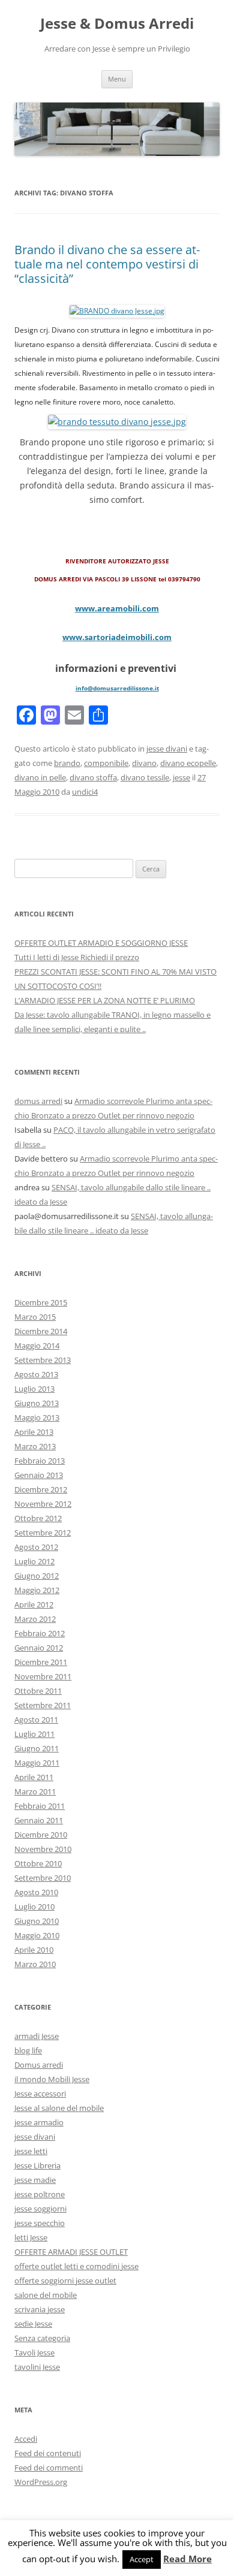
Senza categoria (42, 2338)
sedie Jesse (33, 2324)
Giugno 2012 (37, 1576)
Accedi (26, 2439)
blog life (28, 2050)
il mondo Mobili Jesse (52, 2079)
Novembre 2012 (43, 1504)
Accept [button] (142, 2559)
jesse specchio (40, 2223)
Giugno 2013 (37, 1403)
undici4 (85, 792)
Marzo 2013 (35, 1446)
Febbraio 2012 (40, 1633)
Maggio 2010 (37, 1935)
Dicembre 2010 (41, 1835)
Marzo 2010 (35, 1964)
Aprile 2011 (34, 1777)
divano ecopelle (188, 763)
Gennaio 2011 (39, 1820)
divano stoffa (93, 777)
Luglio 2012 (34, 1561)
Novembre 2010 (43, 1849)
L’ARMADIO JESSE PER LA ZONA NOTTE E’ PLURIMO (105, 1000)
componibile (106, 763)
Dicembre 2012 (41, 1489)
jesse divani (167, 749)
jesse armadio (39, 2122)
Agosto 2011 (36, 1720)
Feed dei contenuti (48, 2453)
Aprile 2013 (34, 1432)
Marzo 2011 (35, 1791)
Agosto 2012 (36, 1547)
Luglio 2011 (34, 1734)
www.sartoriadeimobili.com (117, 637)
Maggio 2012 (37, 1590)
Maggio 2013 (37, 1417)
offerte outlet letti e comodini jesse (76, 2266)
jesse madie (35, 2180)
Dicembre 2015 (41, 1302)
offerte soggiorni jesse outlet (65, 2281)
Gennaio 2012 (39, 1648)
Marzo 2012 (35, 1619)
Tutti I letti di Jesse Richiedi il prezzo (77, 957)
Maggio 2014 (37, 1346)
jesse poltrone (40, 2194)
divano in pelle (40, 777)
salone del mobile (46, 2295)
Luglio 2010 (34, 1907)
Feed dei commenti (49, 2468)
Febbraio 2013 (40, 1461)
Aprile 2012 (34, 1604)
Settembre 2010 (43, 1878)
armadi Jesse (37, 2036)
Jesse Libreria (37, 2165)
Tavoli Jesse (34, 2352)
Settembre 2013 (43, 1360)
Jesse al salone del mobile (59, 2108)
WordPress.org (41, 2482)
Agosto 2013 (36, 1374)
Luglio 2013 (34, 1389)
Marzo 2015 (35, 1317)
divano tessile (145, 777)
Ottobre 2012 (38, 1518)
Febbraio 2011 (40, 1806)
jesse (181, 777)
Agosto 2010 (36, 1892)
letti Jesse (31, 2237)
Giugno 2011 (37, 1748)
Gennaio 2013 (39, 1475)
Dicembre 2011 (41, 1662)
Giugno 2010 (37, 1921)
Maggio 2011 (37, 1763)
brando (67, 763)
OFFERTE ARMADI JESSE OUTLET (71, 2252)
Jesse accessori (40, 2094)
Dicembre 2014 (41, 1331)
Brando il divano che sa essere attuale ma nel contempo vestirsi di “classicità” (107, 264)
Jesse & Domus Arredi (117, 24)
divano (144, 763)
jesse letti (31, 2151)
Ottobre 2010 (38, 1863)
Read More (187, 2559)
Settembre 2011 (43, 1705)
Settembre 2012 (43, 1533)
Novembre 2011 (43, 1676)
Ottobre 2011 (38, 1691)
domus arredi (38, 1101)
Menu (117, 79)
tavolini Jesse (37, 2367)
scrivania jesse (40, 2309)
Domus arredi (39, 2065)
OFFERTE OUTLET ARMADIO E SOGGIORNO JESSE (101, 943)
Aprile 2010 (34, 1950)
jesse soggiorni (40, 2209)
